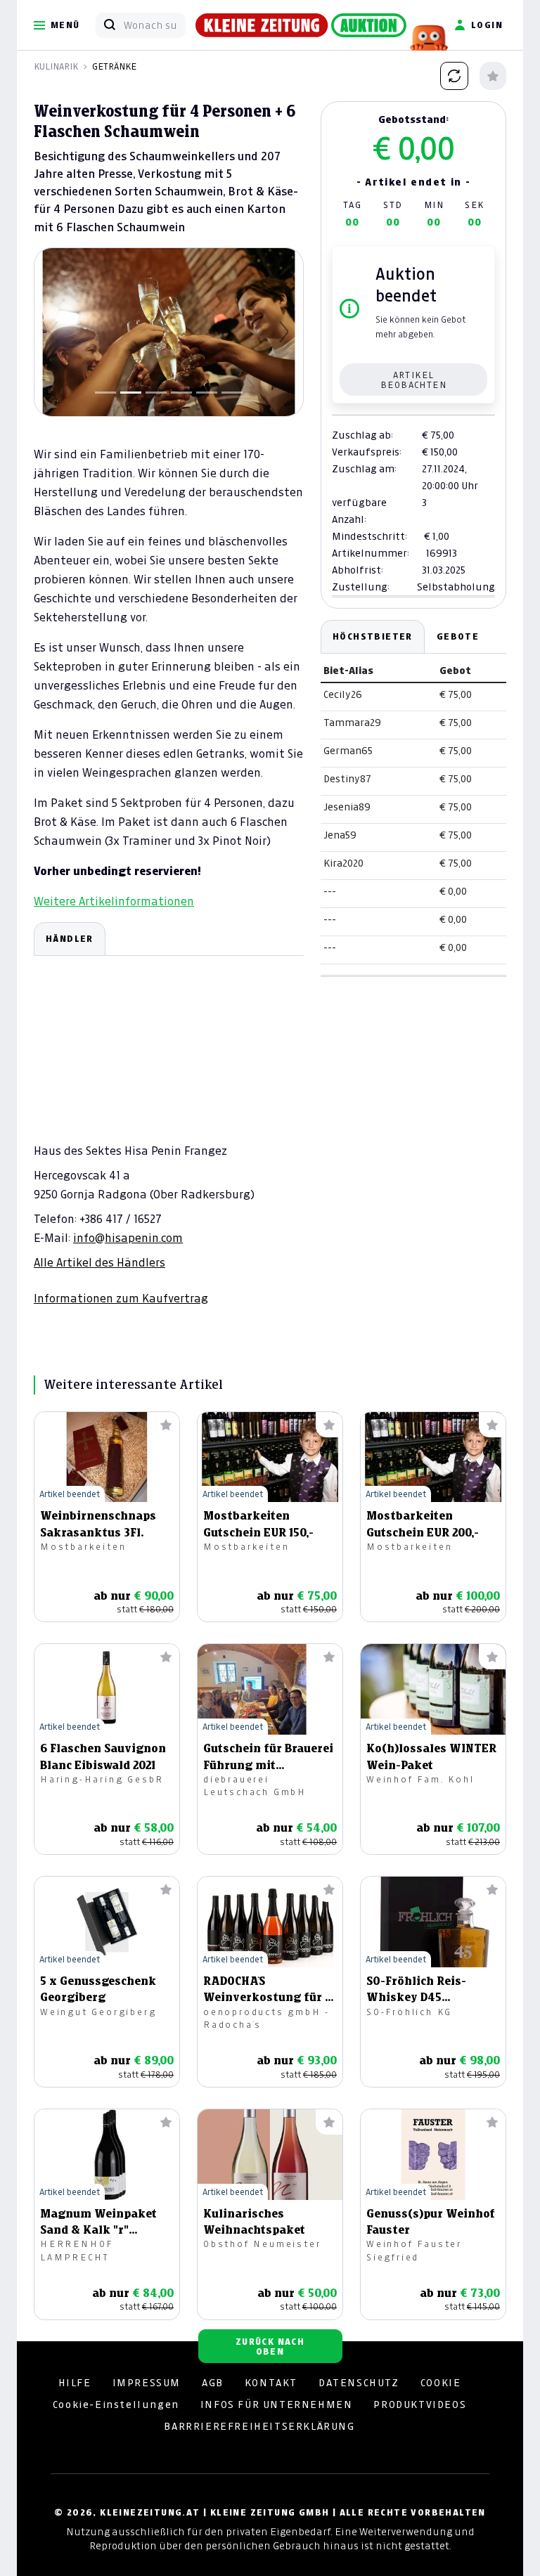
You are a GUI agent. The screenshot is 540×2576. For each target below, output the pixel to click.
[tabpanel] (169, 1114)
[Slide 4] (181, 393)
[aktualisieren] (454, 76)
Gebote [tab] (458, 636)
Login (487, 25)
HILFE (75, 2383)
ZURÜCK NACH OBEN (270, 2347)
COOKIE (441, 2383)
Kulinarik (56, 66)
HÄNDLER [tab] (70, 939)
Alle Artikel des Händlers (99, 1262)
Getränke (114, 66)
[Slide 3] (156, 393)
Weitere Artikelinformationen (114, 901)
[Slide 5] (207, 393)
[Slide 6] (232, 393)
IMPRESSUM (147, 2383)
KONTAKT (271, 2383)
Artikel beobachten (413, 380)
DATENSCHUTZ (359, 2383)
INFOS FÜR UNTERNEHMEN (277, 2405)
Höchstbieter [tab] (373, 636)
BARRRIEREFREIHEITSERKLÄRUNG (259, 2426)
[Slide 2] (131, 393)
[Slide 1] (105, 393)
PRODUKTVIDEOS (420, 2405)
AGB (213, 2383)
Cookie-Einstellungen (116, 2405)
